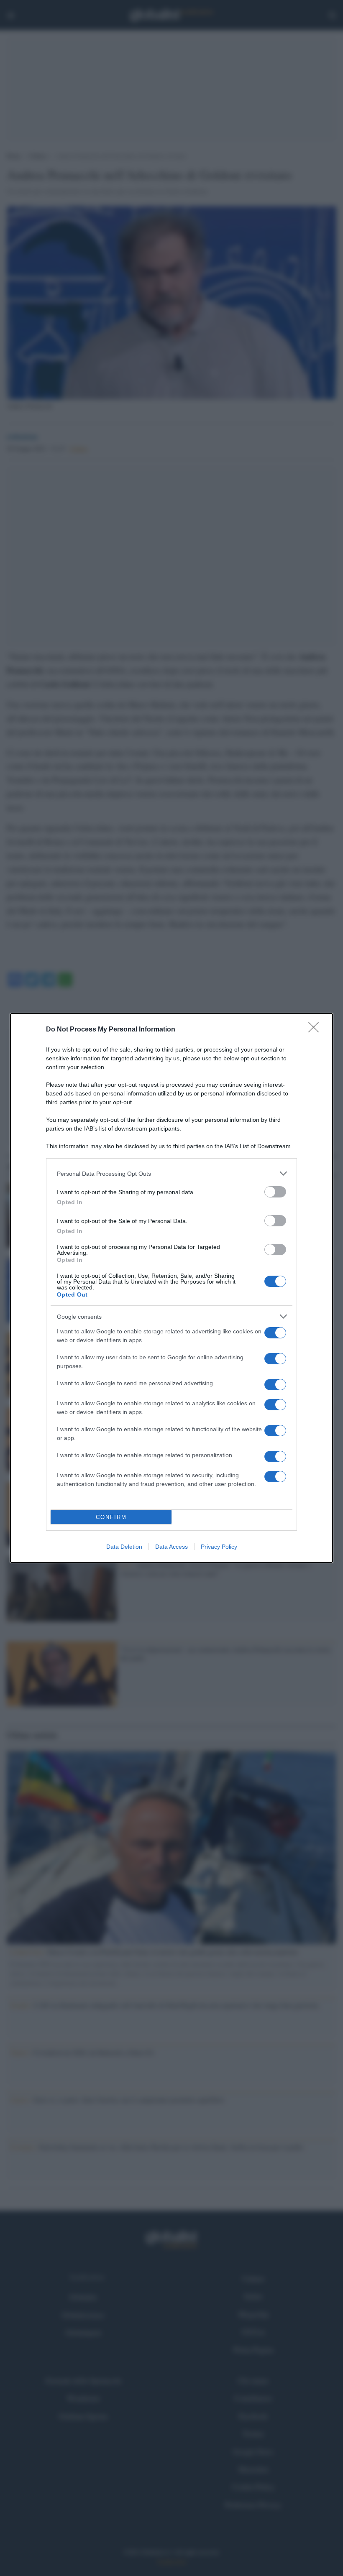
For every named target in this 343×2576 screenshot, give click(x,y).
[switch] (275, 1192)
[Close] (316, 1030)
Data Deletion (124, 1547)
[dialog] (171, 1288)
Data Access (171, 1547)
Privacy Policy (219, 1547)
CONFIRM (111, 1517)
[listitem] (171, 1173)
